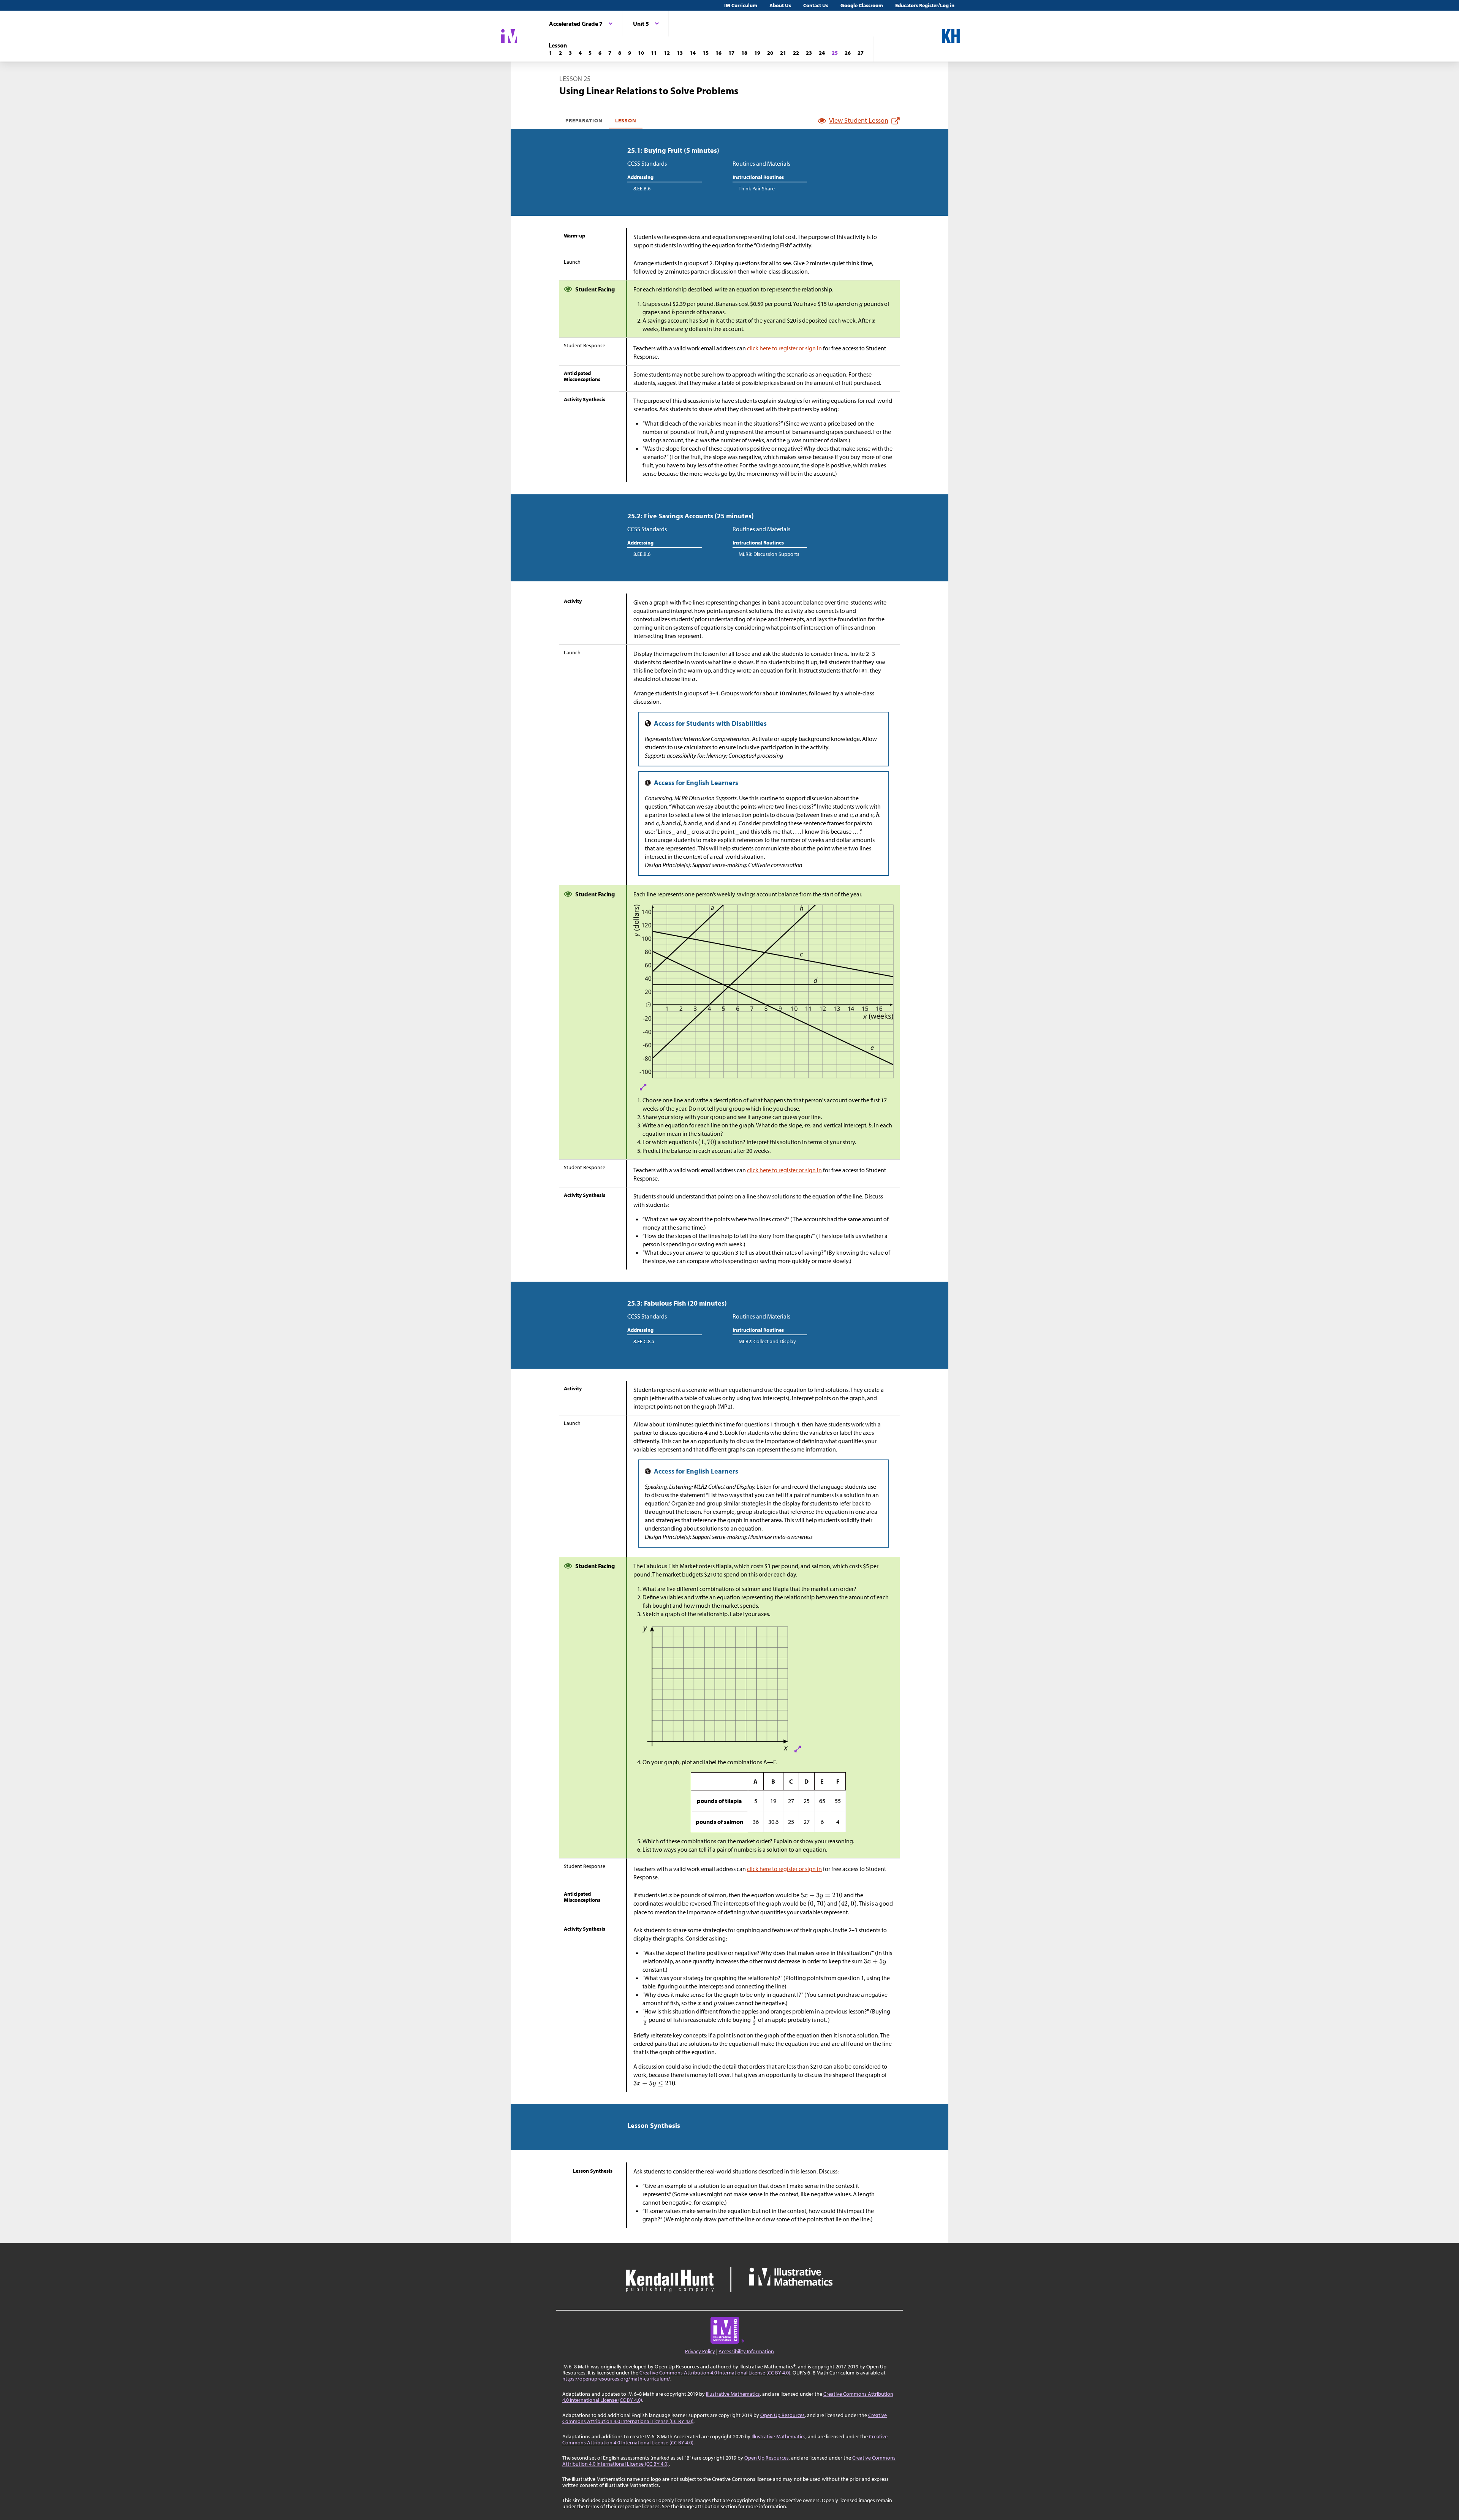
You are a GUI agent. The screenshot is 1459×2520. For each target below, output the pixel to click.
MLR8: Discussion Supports (769, 554)
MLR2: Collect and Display (767, 1341)
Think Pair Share (757, 188)
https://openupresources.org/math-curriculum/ (616, 2379)
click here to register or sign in (784, 348)
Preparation (584, 120)
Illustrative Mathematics (733, 2394)
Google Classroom (862, 5)
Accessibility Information (746, 2351)
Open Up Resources (783, 2415)
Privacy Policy (700, 2351)
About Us (780, 5)
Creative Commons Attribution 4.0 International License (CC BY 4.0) (715, 2373)
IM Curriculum (741, 5)
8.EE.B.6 (642, 188)
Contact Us (816, 5)
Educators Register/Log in (925, 5)
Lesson (626, 120)
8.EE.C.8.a (644, 1341)
